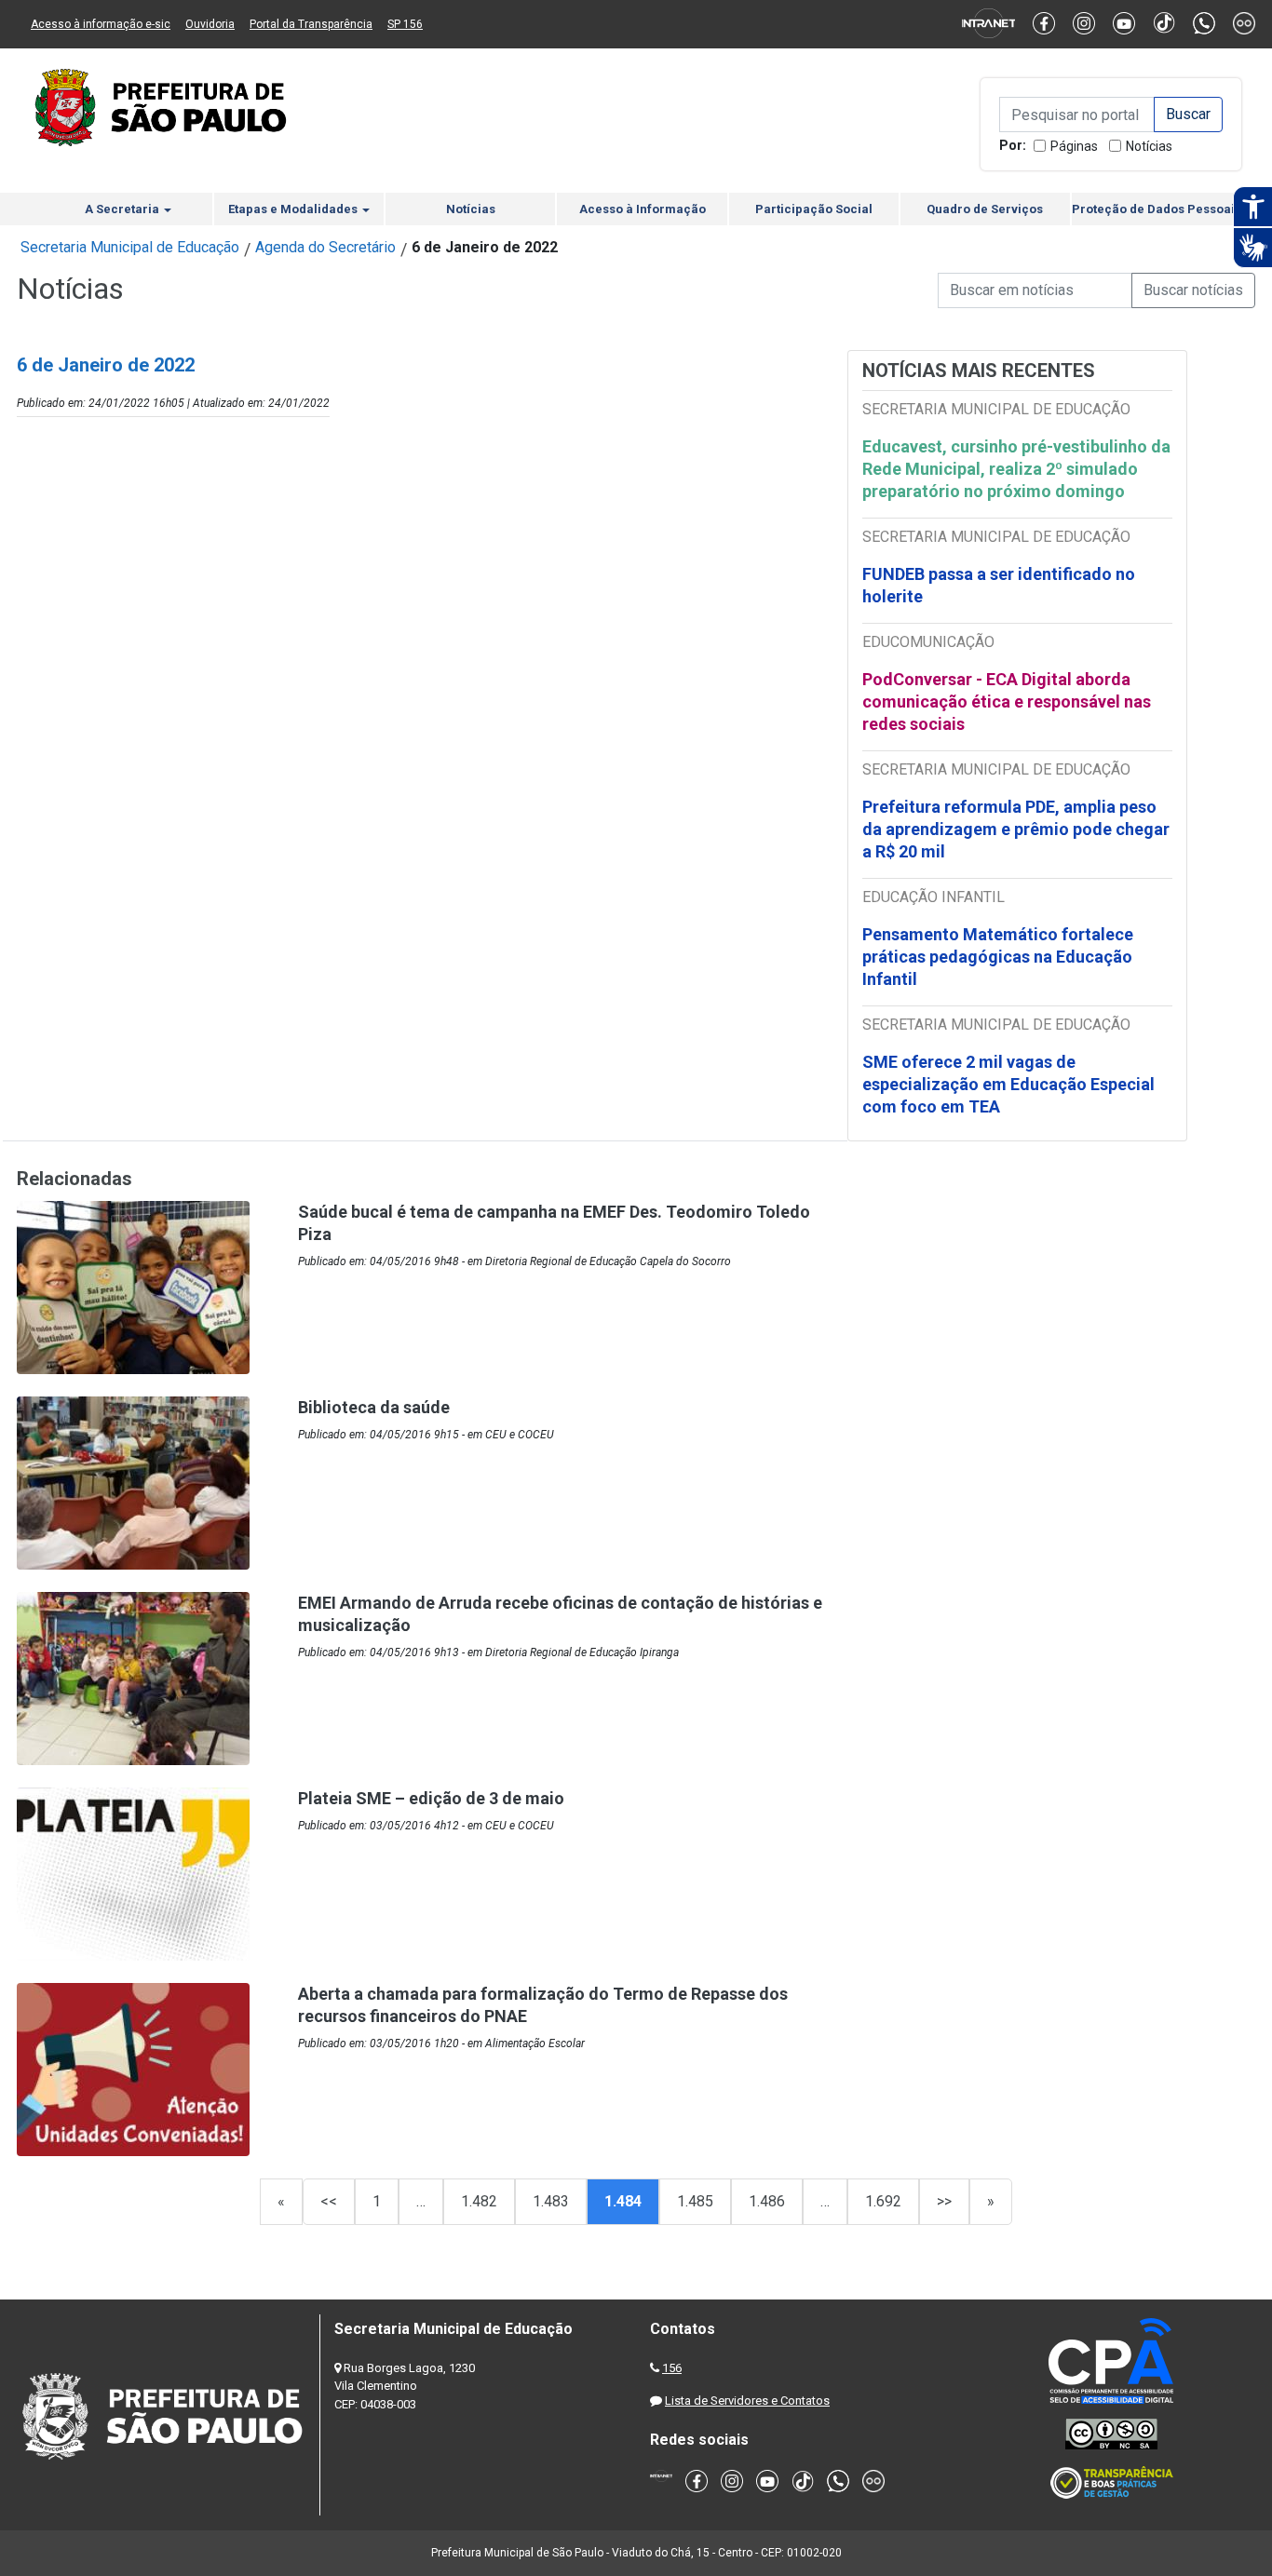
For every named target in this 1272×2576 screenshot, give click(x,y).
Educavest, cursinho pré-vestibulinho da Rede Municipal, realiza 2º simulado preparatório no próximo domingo (1016, 469)
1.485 (695, 2201)
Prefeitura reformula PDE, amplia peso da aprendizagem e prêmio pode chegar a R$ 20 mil (1016, 829)
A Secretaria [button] (123, 209)
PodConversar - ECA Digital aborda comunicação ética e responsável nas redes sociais (1007, 701)
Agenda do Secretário (325, 247)
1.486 (767, 2201)
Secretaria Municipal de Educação (130, 247)
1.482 (479, 2201)
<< (329, 2201)
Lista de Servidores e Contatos (747, 2401)
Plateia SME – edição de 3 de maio (431, 1798)
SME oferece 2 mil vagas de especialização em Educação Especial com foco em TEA (1008, 1084)
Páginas (1074, 146)
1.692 (883, 2201)
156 (672, 2368)
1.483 (551, 2201)
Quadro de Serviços (985, 209)
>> (944, 2201)
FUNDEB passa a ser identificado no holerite (999, 585)
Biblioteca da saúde (374, 1407)
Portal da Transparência (311, 24)
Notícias (1149, 146)
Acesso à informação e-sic (101, 24)
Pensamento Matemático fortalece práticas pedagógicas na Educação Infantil (998, 957)
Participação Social (814, 209)
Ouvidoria (210, 24)
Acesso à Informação (643, 209)
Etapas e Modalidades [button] (294, 209)
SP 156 (405, 24)
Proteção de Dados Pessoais (1157, 209)
